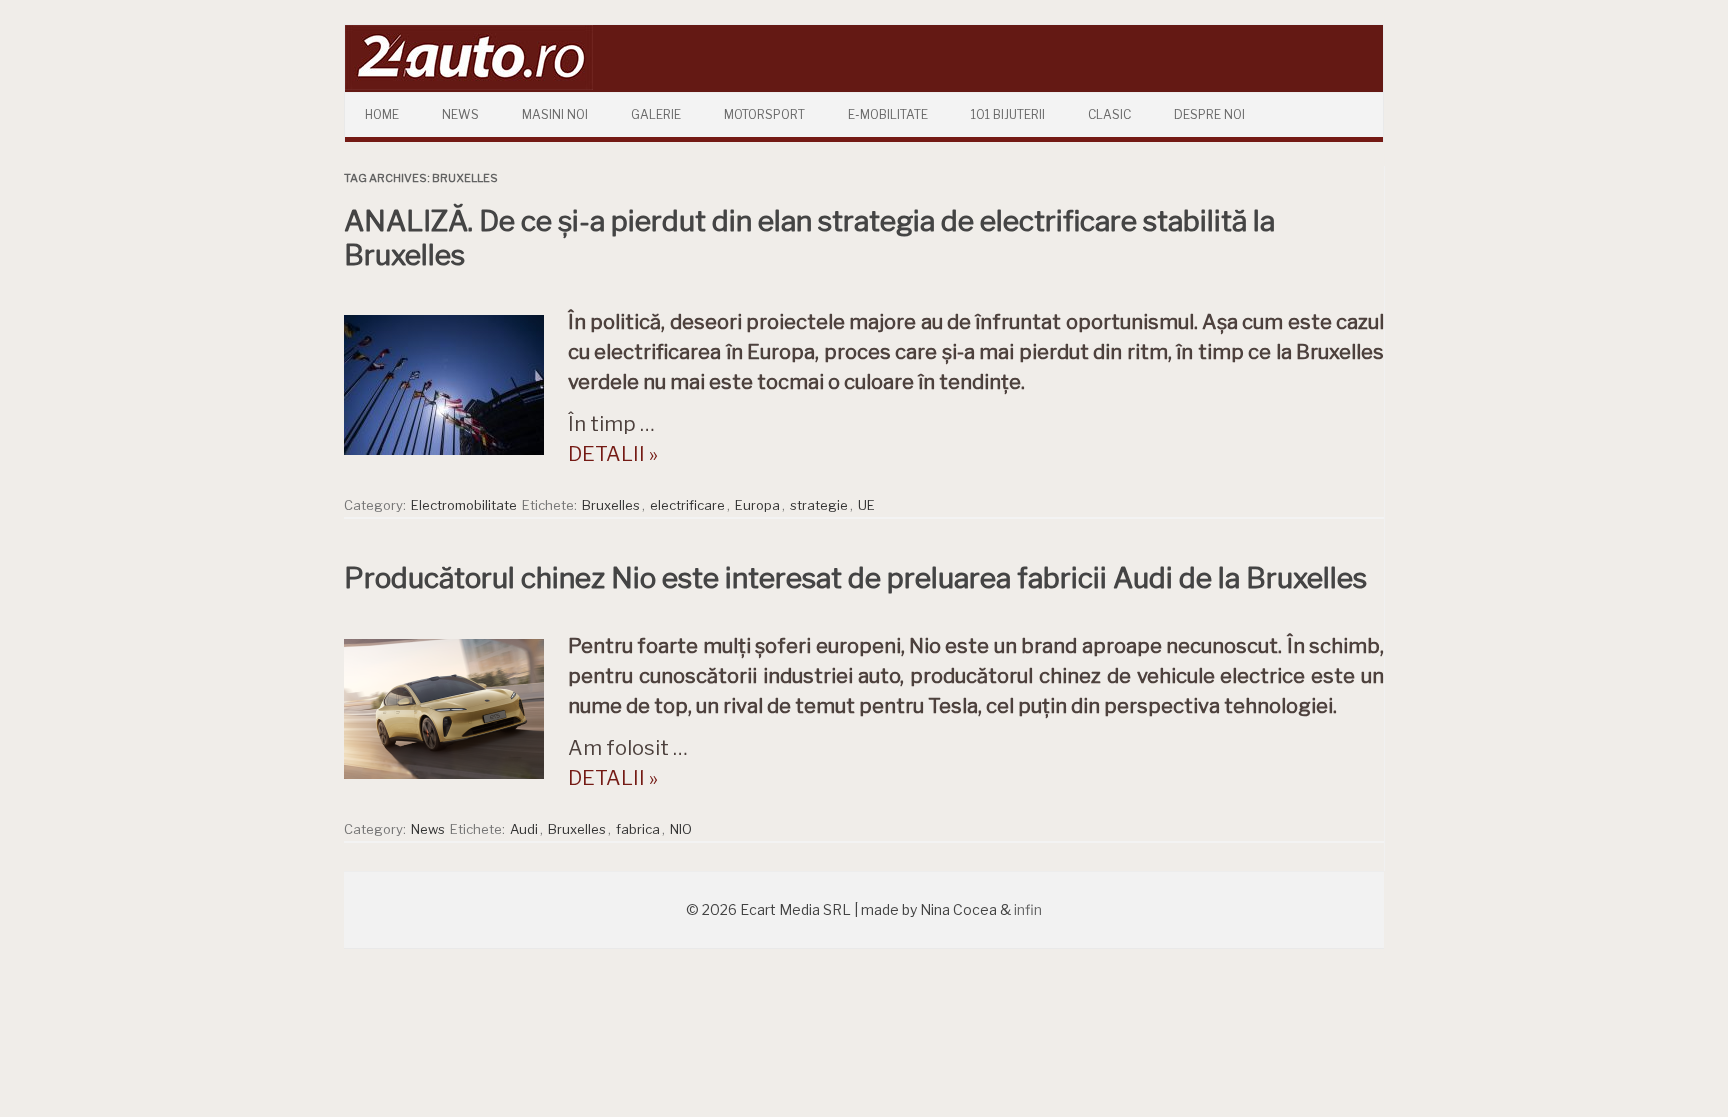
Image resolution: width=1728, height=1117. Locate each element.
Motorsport (764, 114)
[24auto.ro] (469, 84)
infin (1028, 909)
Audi (524, 829)
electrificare (687, 505)
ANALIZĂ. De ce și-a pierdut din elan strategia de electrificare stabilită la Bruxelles (809, 238)
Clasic (1109, 114)
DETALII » (613, 454)
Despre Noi (1209, 114)
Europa (757, 505)
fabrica (638, 829)
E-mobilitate (888, 114)
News (460, 114)
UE (866, 505)
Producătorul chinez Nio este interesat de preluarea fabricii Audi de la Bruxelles (855, 578)
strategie (819, 505)
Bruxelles (611, 505)
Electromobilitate (464, 505)
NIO (681, 829)
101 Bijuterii (1008, 114)
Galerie (656, 114)
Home (382, 114)
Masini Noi (555, 114)
